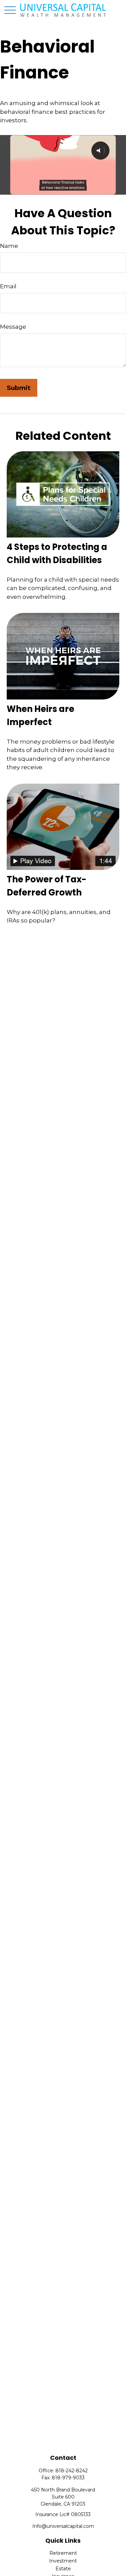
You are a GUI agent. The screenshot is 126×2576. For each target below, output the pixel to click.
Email (8, 286)
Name (9, 246)
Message (13, 327)
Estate (63, 2569)
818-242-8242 (72, 2471)
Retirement (63, 2553)
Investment (63, 2561)
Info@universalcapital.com (63, 2526)
